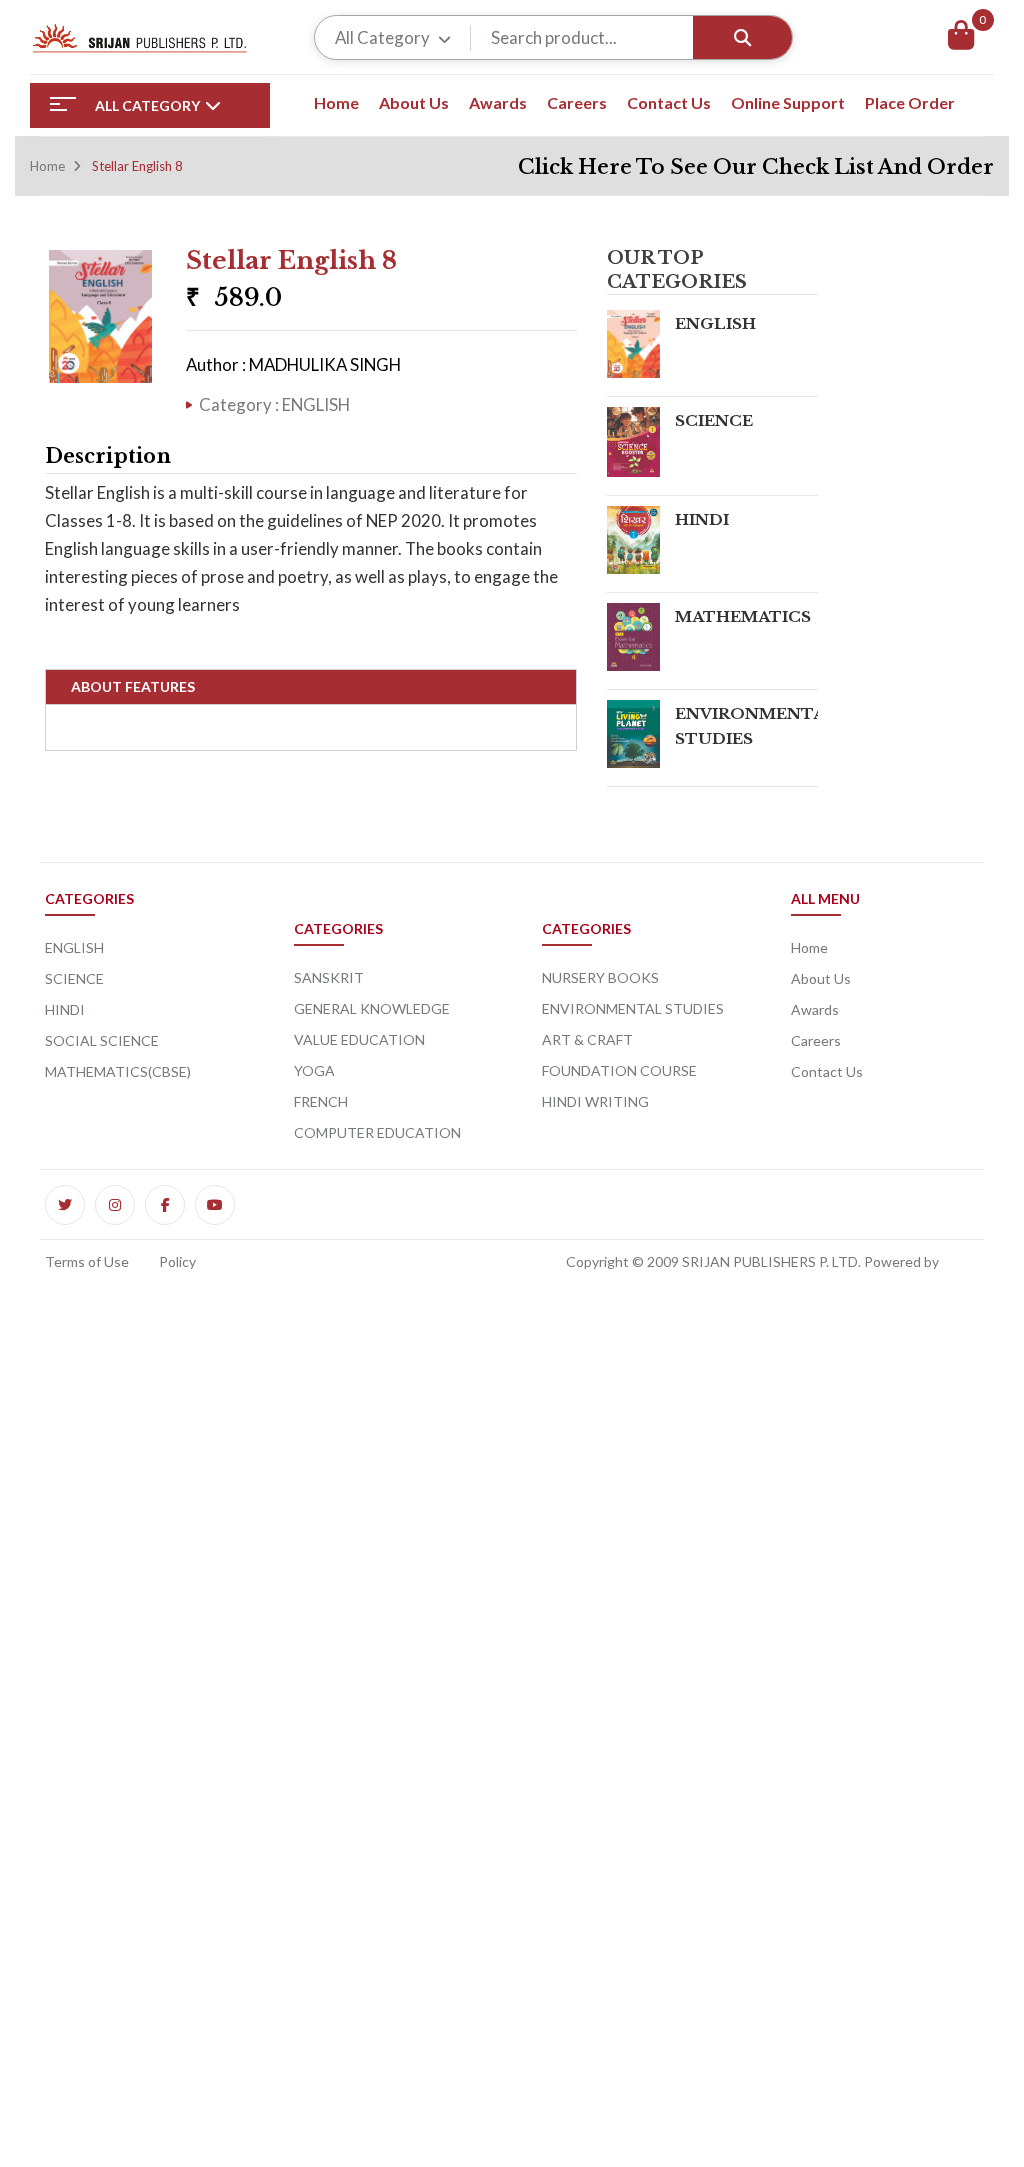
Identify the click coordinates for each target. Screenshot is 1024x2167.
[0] (961, 37)
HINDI (702, 519)
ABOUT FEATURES (133, 686)
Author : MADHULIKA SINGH (293, 364)
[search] (742, 37)
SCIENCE (714, 420)
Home (47, 166)
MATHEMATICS (743, 616)
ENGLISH (715, 323)
